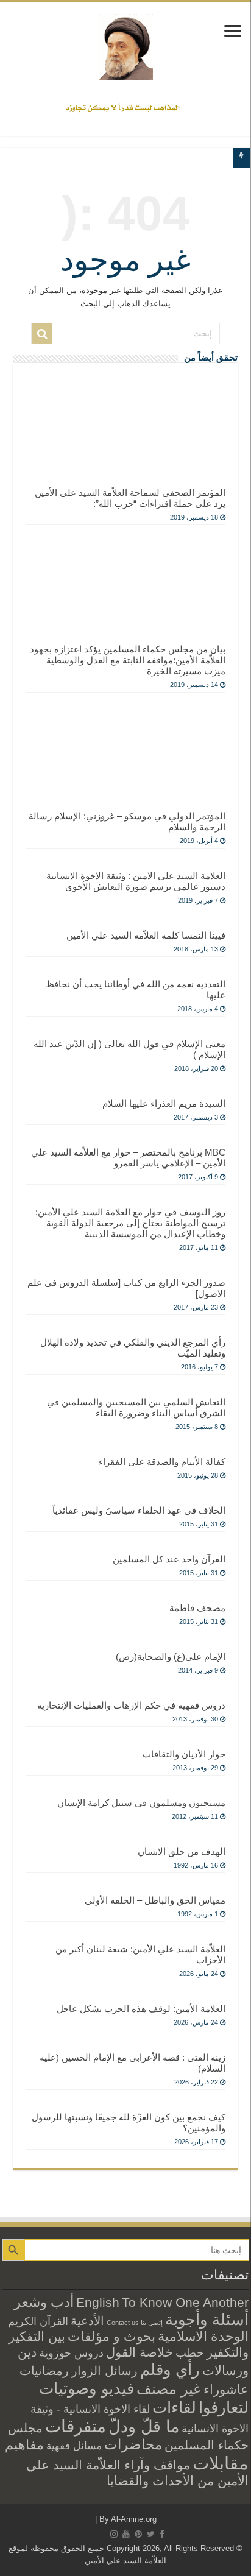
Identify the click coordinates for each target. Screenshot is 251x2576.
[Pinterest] (138, 2534)
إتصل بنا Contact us (135, 2323)
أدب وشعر (44, 2302)
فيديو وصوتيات (87, 2388)
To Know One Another (185, 2302)
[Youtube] (126, 2534)
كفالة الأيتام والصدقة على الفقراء (162, 1462)
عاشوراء (226, 2389)
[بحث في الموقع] (42, 334)
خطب (190, 2352)
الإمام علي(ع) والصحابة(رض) (171, 1657)
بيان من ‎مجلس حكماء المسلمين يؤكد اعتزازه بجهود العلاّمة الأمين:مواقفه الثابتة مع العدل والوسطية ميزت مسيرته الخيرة (128, 660)
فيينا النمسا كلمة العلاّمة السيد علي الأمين (146, 935)
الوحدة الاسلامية (203, 2336)
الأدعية (87, 2321)
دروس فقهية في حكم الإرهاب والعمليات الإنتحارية (131, 1705)
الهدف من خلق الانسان (182, 1851)
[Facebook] (162, 2534)
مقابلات (221, 2463)
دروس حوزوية (71, 2353)
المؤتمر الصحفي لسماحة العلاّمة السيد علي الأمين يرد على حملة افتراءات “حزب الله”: (130, 498)
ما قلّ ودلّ (144, 2426)
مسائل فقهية (74, 2446)
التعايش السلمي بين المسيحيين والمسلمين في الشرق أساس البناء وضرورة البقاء (136, 1407)
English (98, 2303)
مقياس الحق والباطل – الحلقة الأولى (155, 1900)
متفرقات (76, 2426)
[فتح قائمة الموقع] (233, 32)
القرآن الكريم (38, 2321)
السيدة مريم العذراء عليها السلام (164, 1103)
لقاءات (174, 2407)
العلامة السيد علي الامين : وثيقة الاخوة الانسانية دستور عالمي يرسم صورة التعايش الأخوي (136, 881)
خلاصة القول (140, 2352)
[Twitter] (151, 2534)
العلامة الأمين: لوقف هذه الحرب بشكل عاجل (141, 2009)
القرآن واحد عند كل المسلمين (169, 1559)
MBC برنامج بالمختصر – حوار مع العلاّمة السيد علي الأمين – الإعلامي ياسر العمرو (128, 1158)
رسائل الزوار (104, 2371)
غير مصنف (169, 2389)
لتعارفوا (224, 2407)
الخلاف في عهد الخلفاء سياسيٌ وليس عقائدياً (139, 1510)
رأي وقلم (170, 2370)
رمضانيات (44, 2371)
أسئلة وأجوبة (207, 2320)
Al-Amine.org (134, 2519)
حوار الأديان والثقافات (184, 1754)
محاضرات (133, 2445)
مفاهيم (24, 2445)
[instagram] (114, 2534)
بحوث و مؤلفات (111, 2336)
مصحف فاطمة (197, 1608)
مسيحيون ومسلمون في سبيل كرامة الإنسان (141, 1803)
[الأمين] (125, 47)
